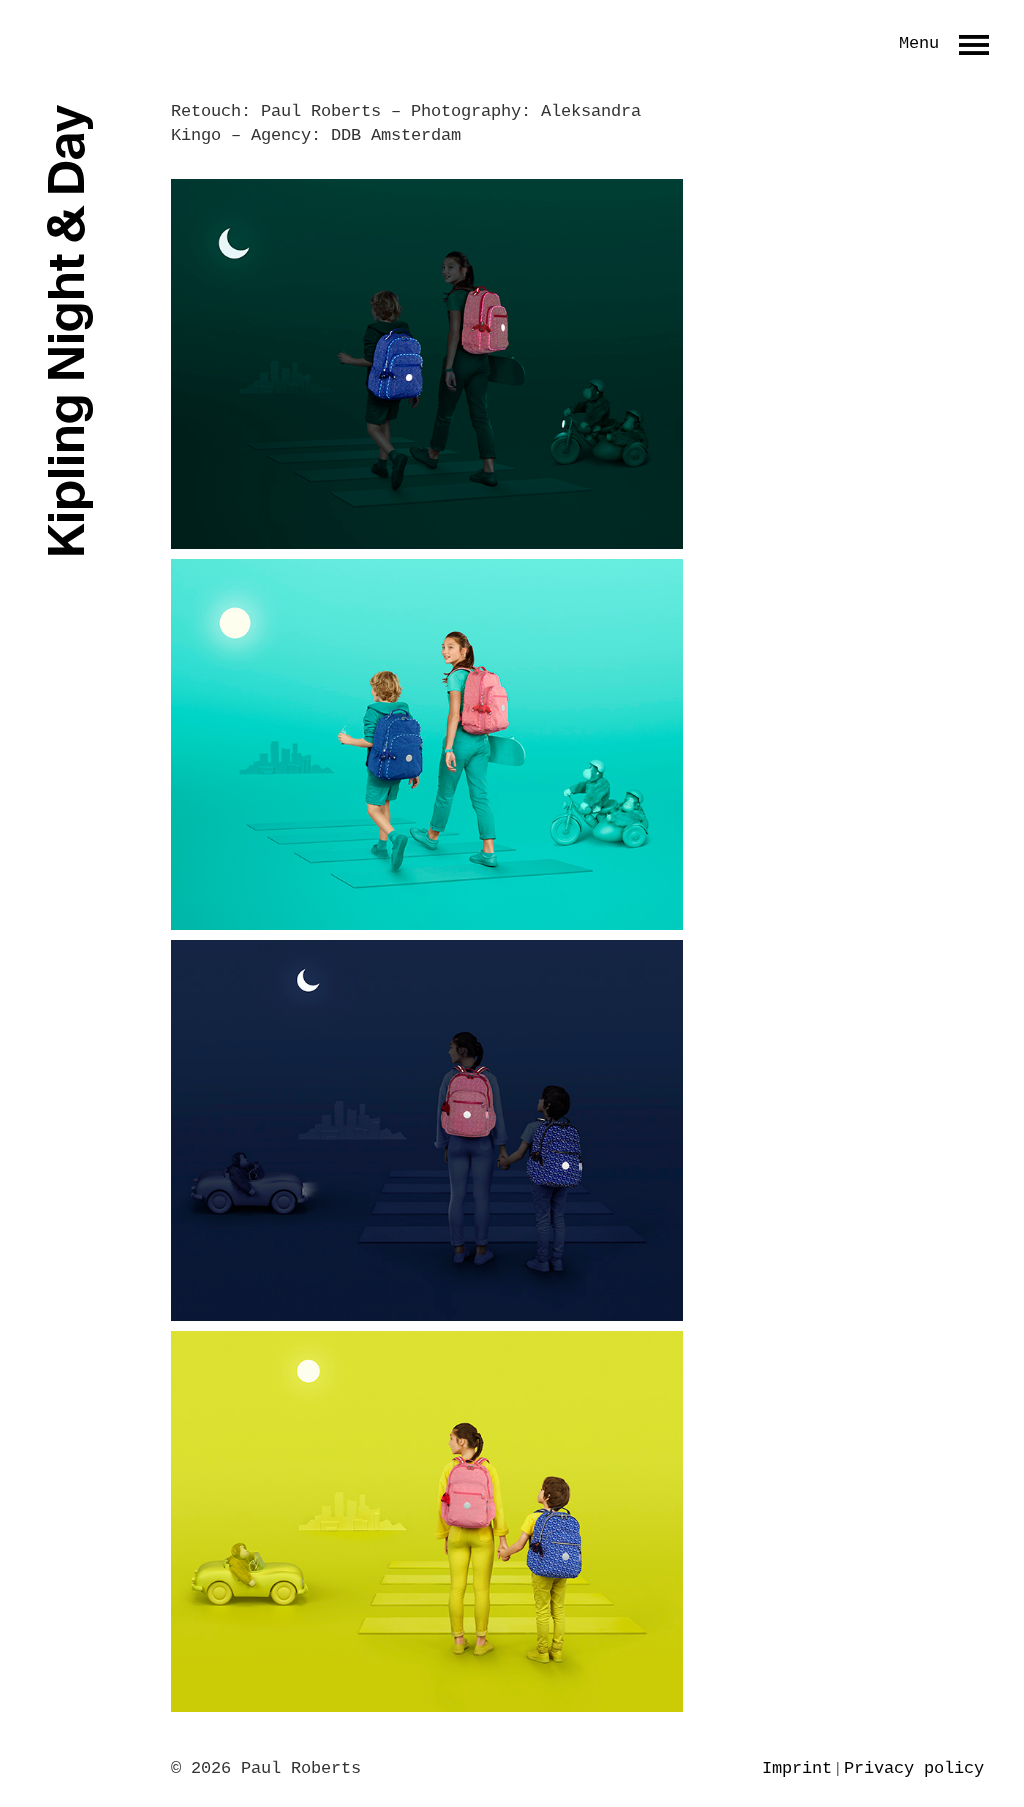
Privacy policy (914, 1768)
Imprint (797, 1768)
